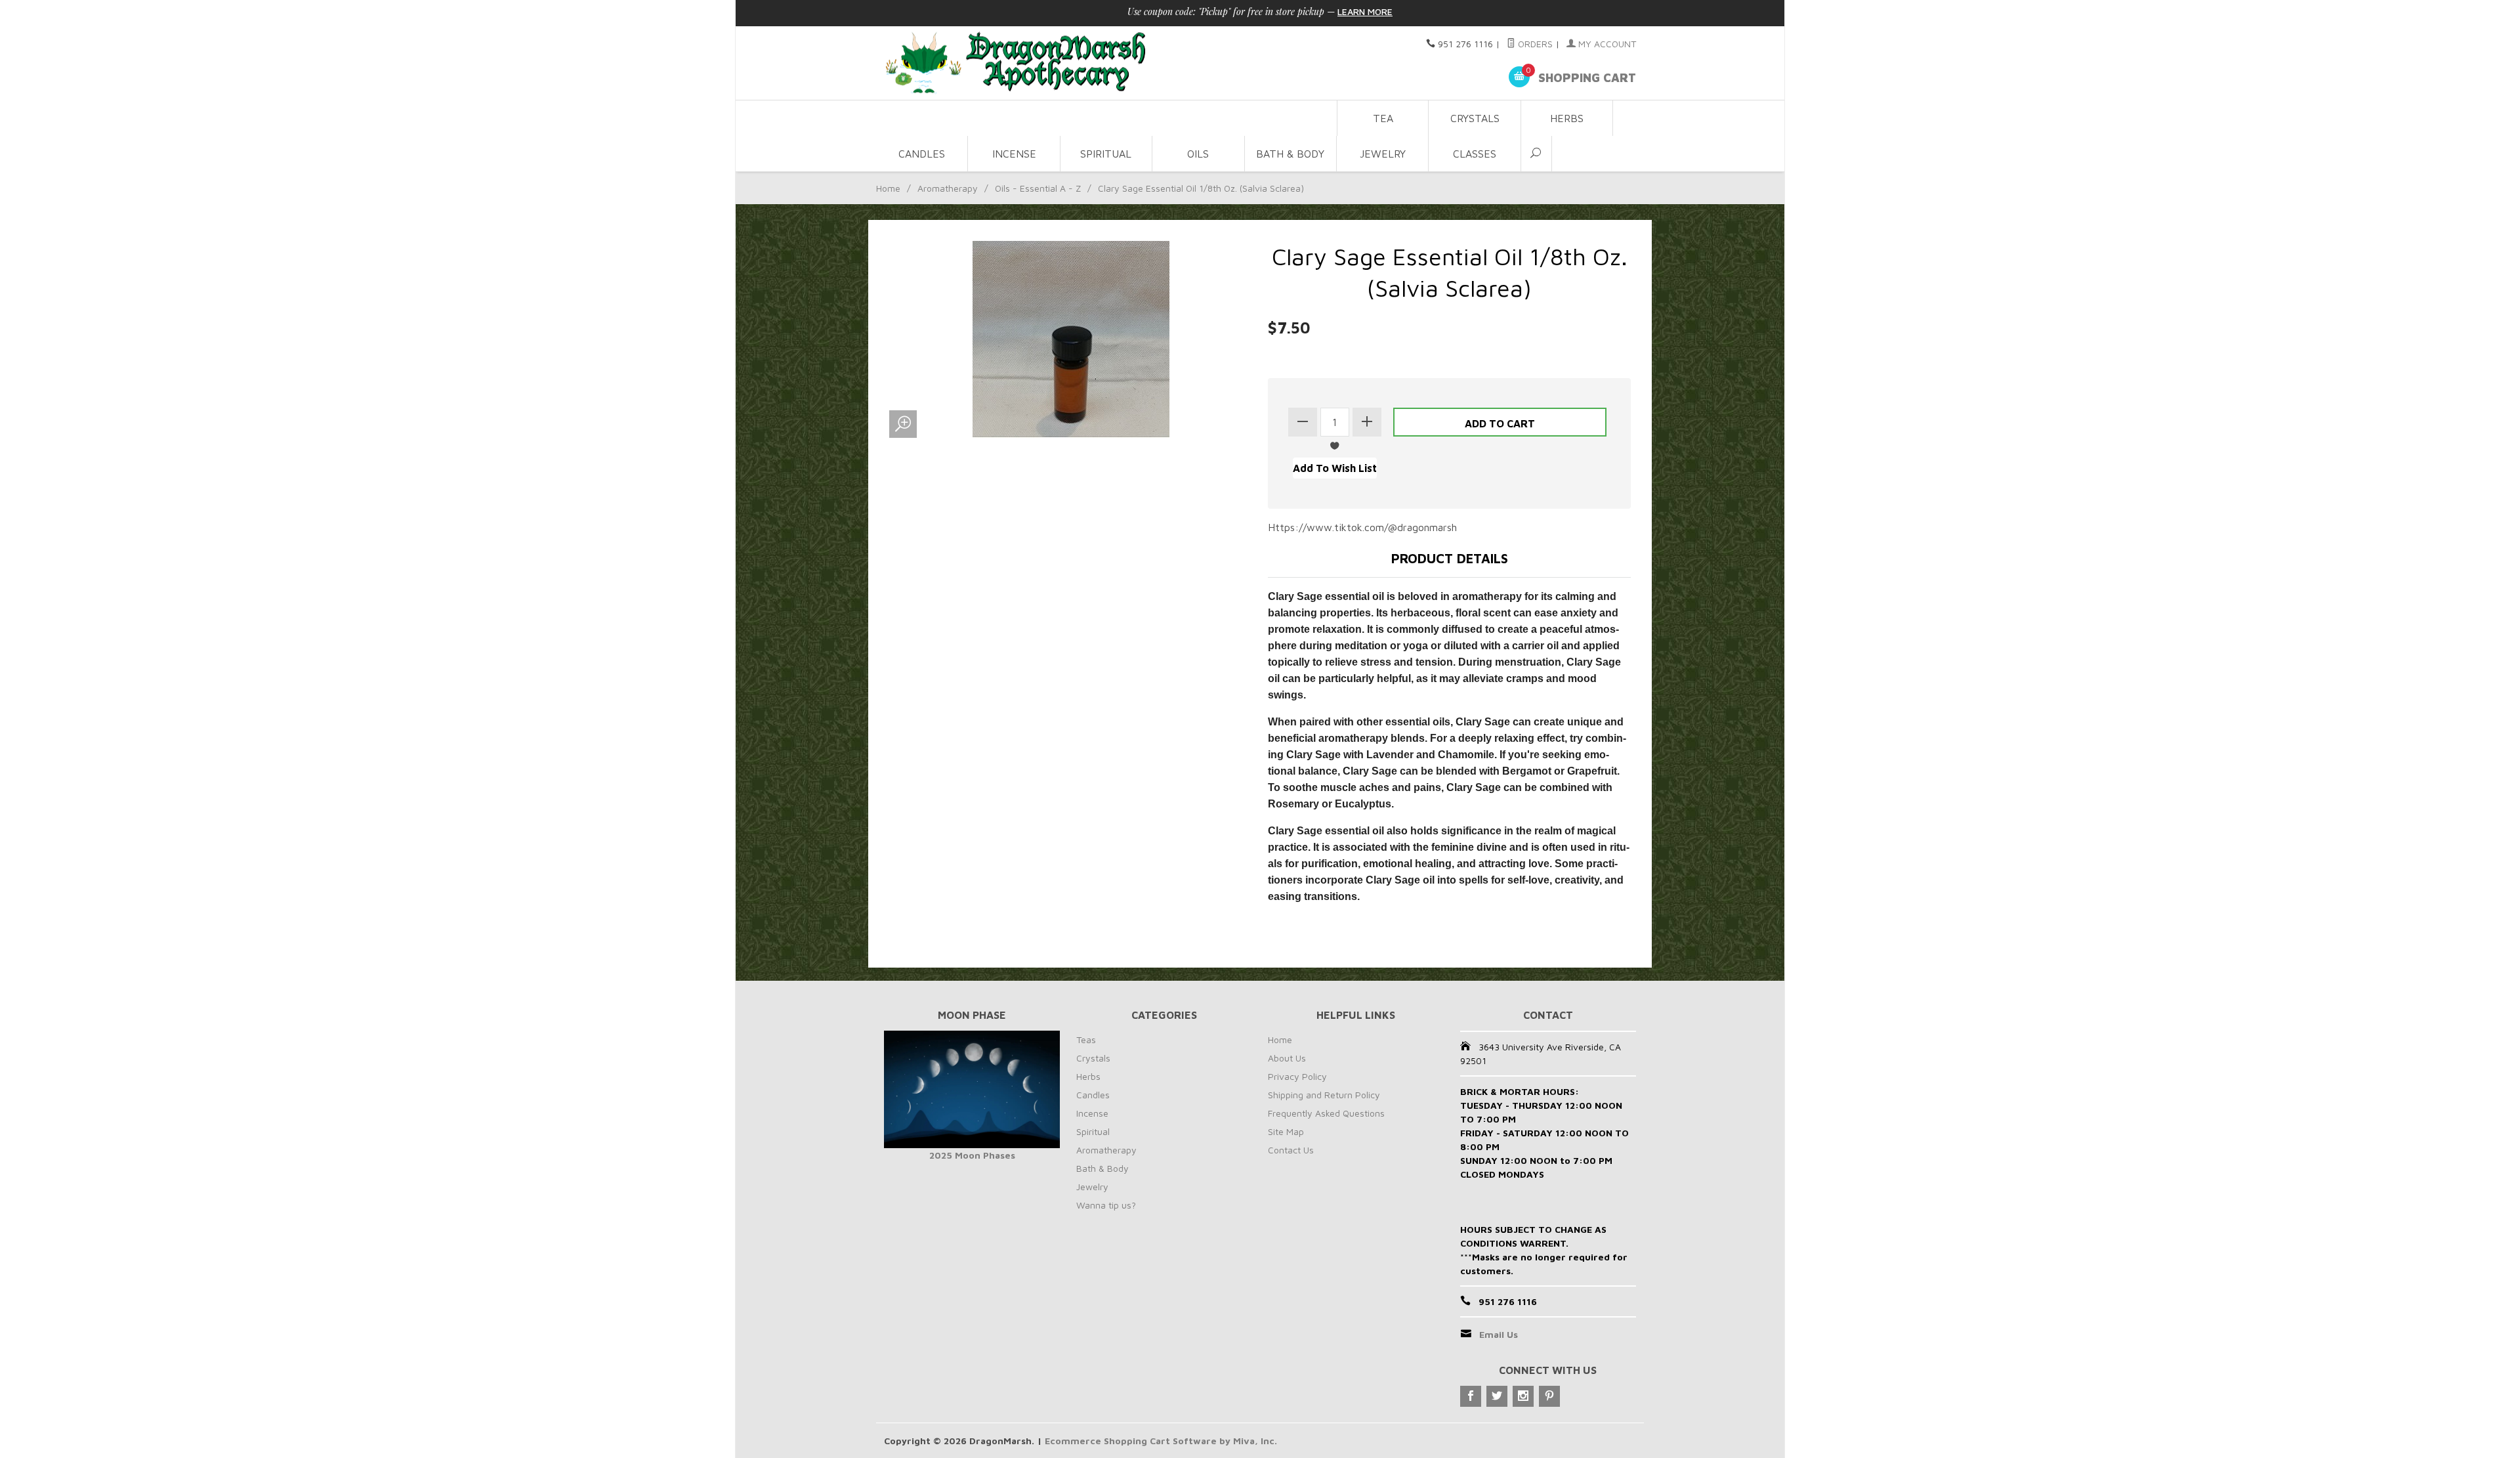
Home (888, 188)
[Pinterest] (1549, 1396)
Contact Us (1291, 1150)
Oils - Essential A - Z (1038, 188)
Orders (1534, 44)
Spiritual (1106, 154)
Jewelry (1383, 154)
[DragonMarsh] (1106, 63)
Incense (1014, 154)
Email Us (1499, 1334)
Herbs (1567, 118)
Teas (1086, 1040)
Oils (1198, 154)
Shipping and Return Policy (1324, 1095)
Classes (1475, 154)
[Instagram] (1523, 1396)
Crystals (1475, 118)
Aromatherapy (948, 188)
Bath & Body (1290, 154)
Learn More (1365, 11)
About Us (1287, 1058)
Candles (922, 154)
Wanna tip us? (1106, 1205)
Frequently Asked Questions (1326, 1113)
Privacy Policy (1297, 1076)
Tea (1383, 118)
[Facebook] (1471, 1396)
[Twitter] (1497, 1396)
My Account (1606, 44)
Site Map (1286, 1131)
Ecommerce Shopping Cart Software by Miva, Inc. (1161, 1441)
